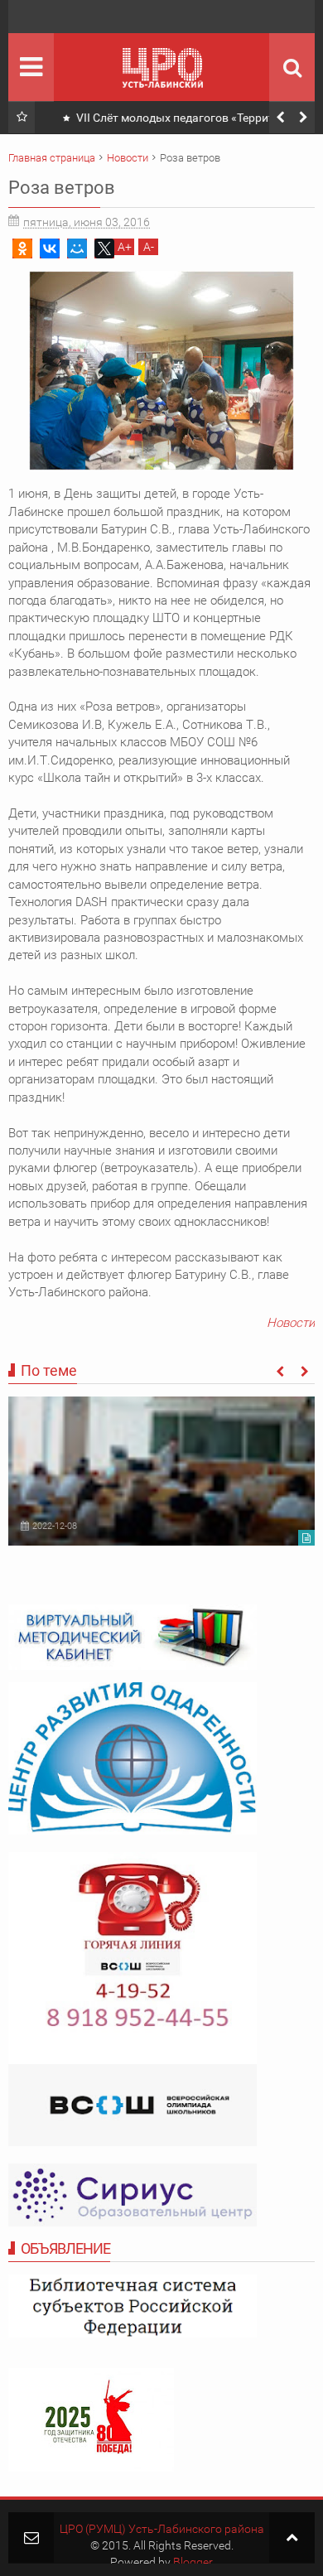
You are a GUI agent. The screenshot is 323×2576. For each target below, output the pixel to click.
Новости (291, 1323)
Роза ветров (62, 188)
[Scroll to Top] (292, 2537)
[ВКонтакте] (50, 248)
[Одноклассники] (22, 248)
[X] (104, 248)
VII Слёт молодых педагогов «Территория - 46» (183, 121)
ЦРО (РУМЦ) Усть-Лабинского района (162, 2529)
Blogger (193, 2562)
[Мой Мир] (77, 248)
